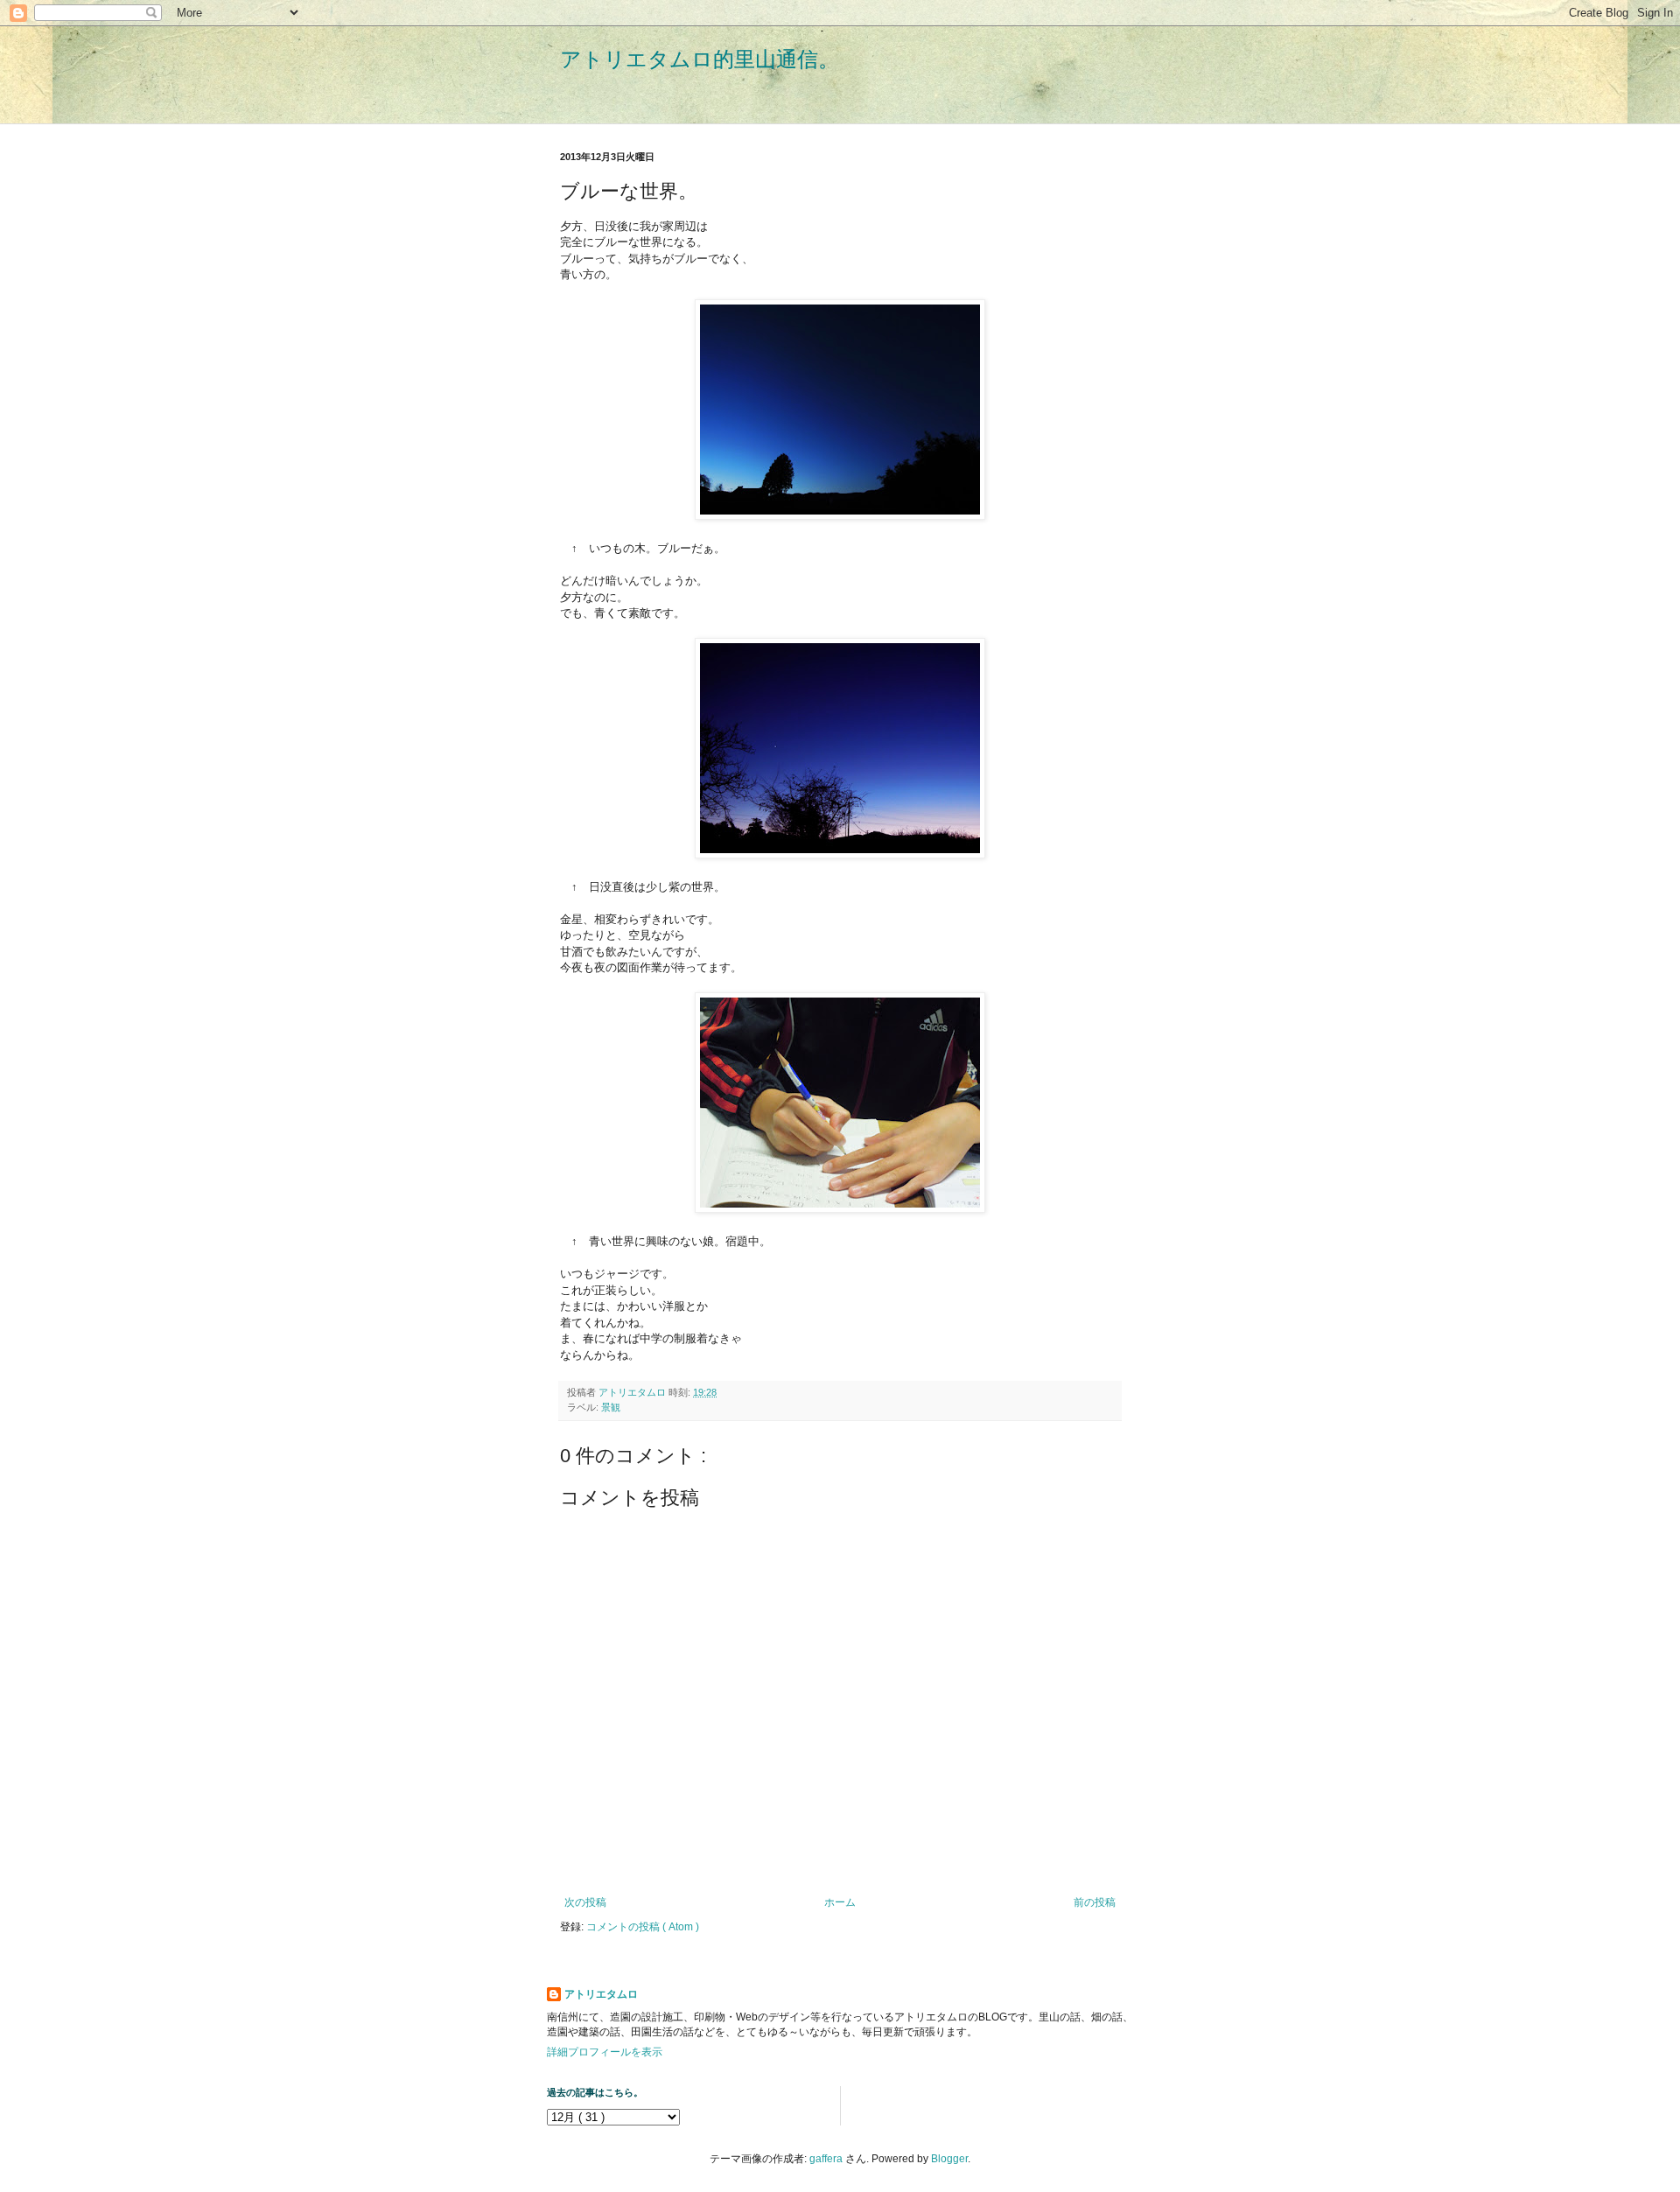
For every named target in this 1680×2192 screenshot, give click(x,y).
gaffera (826, 2159)
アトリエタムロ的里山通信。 (700, 59)
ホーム (840, 1902)
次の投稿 (585, 1902)
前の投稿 (1095, 1902)
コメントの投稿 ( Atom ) (643, 1927)
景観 (611, 1407)
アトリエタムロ (601, 1994)
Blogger (949, 2159)
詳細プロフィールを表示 (605, 2052)
